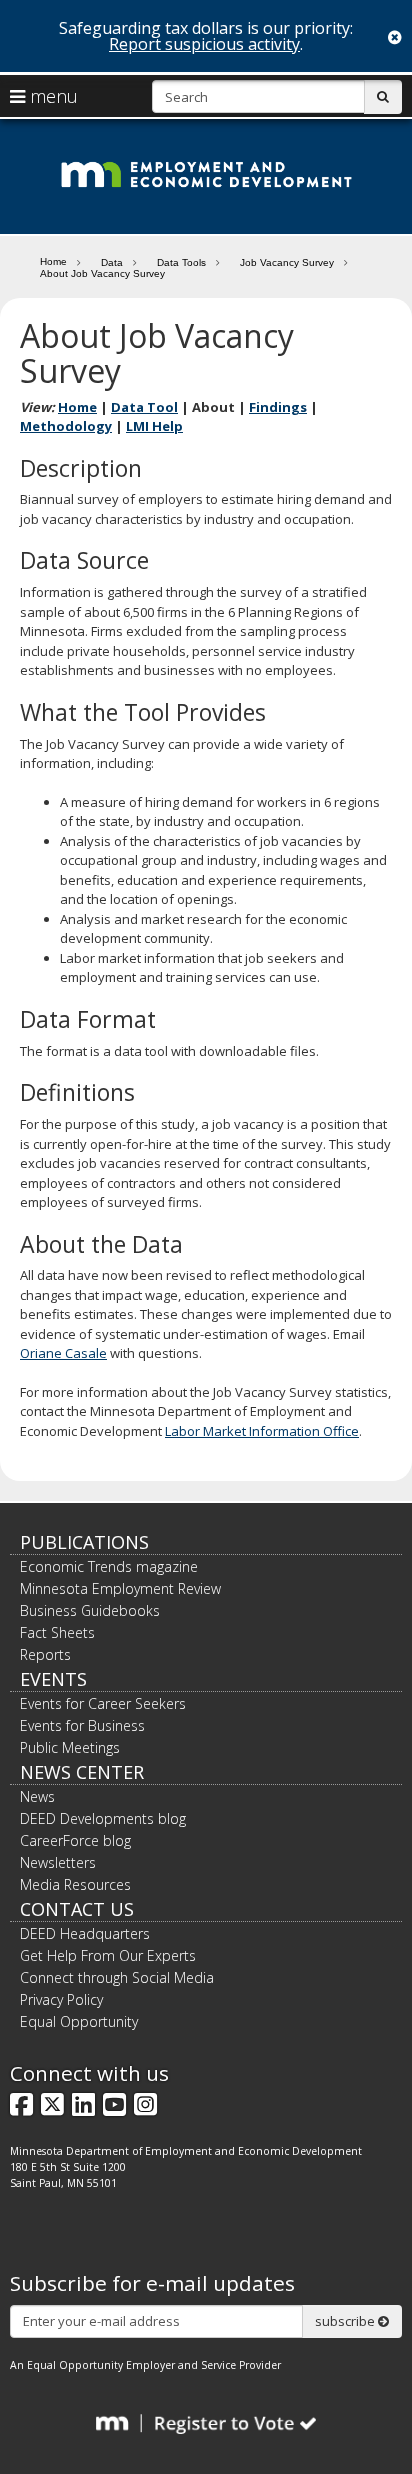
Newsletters (58, 1862)
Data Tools (181, 262)
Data (112, 262)
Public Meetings (70, 1747)
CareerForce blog (75, 1840)
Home (53, 261)
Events (53, 1679)
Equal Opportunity (79, 2021)
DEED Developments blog (103, 1818)
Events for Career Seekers (103, 1703)
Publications (84, 1542)
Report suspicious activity (204, 44)
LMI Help (154, 426)
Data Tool (144, 407)
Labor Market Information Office (262, 1431)
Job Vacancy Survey (287, 262)
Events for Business (82, 1725)
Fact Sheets (57, 1632)
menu (51, 96)
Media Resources (75, 1884)
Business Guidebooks (90, 1610)
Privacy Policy (61, 1999)
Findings (278, 407)
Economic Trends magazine (109, 1566)
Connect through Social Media (117, 1977)
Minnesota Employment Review (120, 1588)
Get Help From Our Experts (108, 1955)
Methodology (66, 426)
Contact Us (77, 1909)
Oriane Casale (63, 1353)
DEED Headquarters (85, 1933)
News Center (82, 1772)
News (37, 1796)
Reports (45, 1654)
